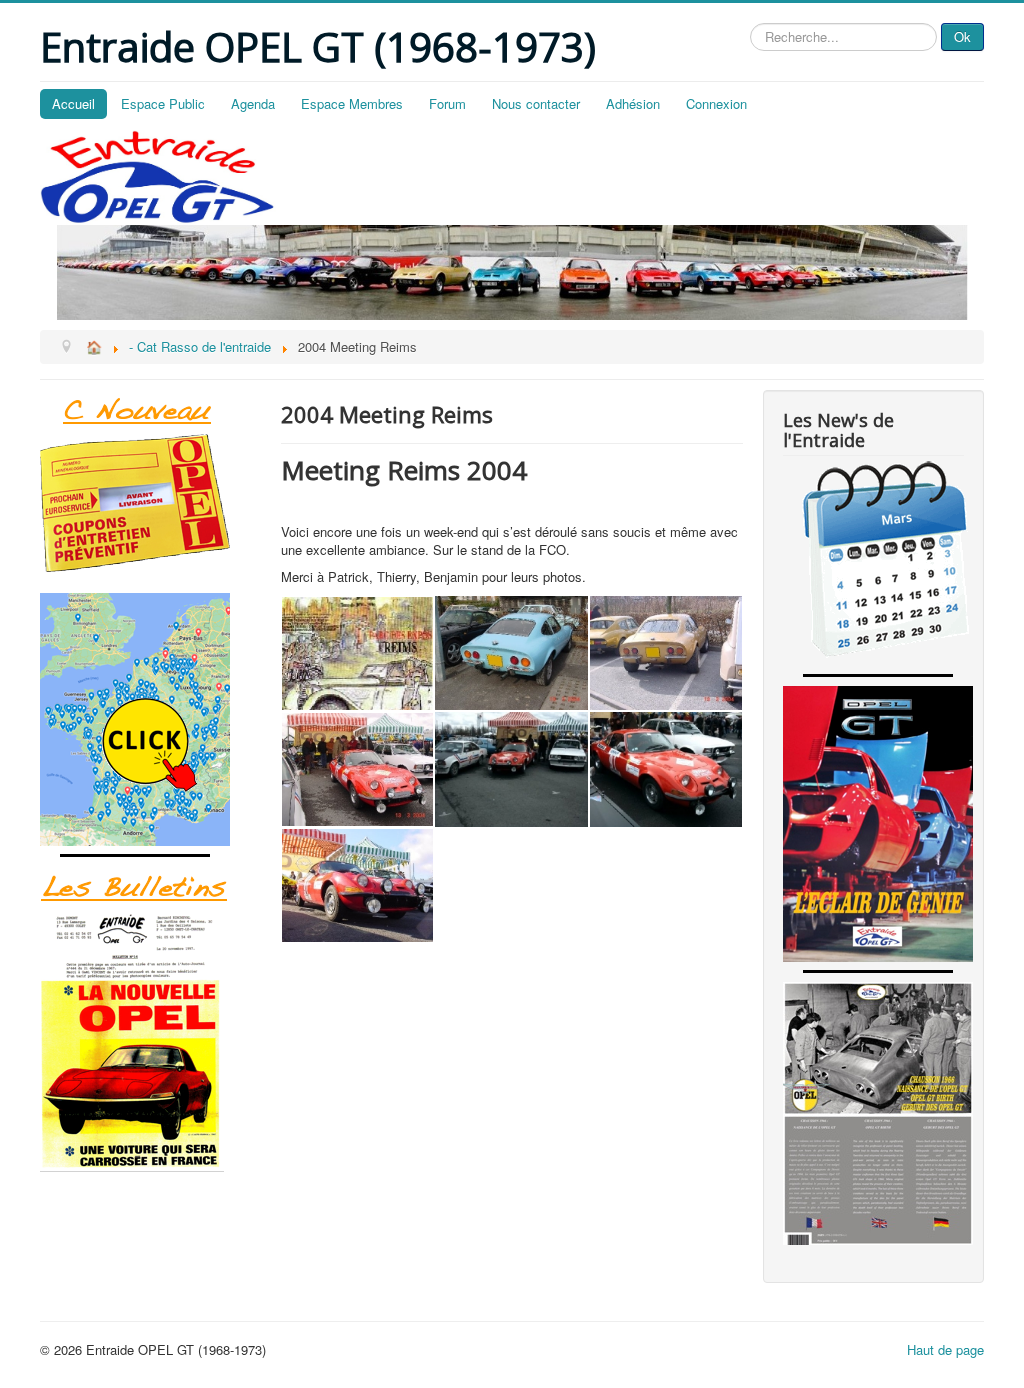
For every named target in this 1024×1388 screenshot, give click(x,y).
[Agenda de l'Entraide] (873, 563)
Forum (447, 103)
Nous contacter (536, 103)
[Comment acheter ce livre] (150, 719)
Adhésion (633, 103)
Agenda (253, 103)
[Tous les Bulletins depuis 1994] (150, 1041)
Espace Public (163, 103)
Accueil (73, 103)
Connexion (716, 103)
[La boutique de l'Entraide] (150, 503)
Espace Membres (352, 103)
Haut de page (945, 1349)
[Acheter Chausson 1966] (873, 1113)
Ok (962, 36)
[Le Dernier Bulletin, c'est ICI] (150, 412)
